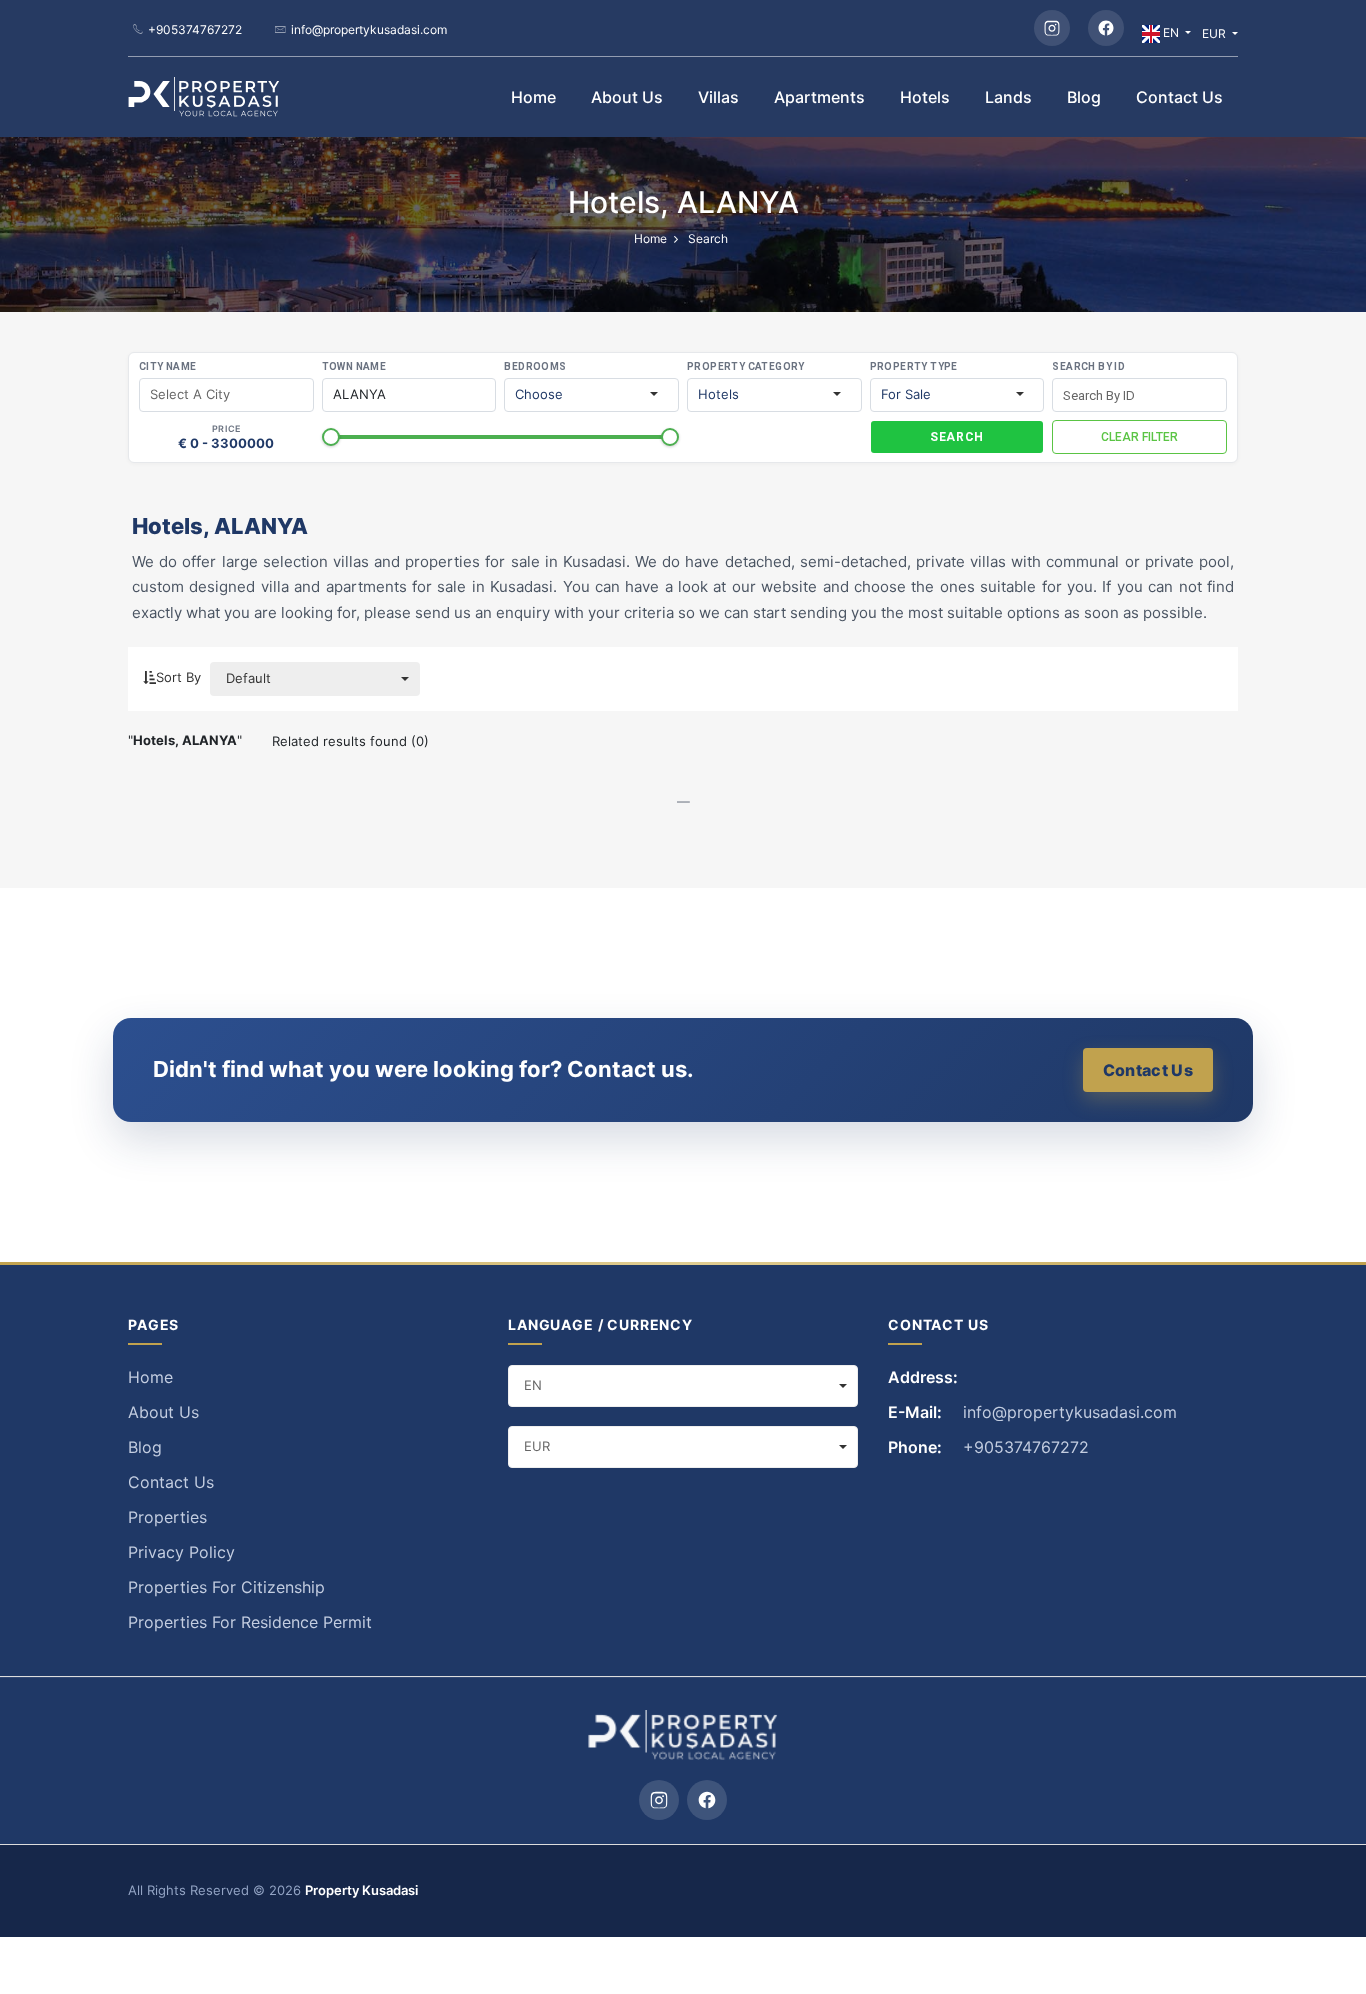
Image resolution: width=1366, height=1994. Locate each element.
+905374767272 (195, 29)
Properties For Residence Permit (250, 1622)
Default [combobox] (248, 678)
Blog (1084, 97)
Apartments (819, 97)
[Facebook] (1106, 28)
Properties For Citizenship (226, 1587)
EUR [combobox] (537, 1446)
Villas (718, 97)
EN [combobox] (533, 1385)
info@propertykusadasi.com (369, 29)
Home (533, 97)
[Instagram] (1052, 28)
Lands (1008, 97)
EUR (1215, 33)
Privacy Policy (181, 1552)
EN (1171, 32)
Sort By (178, 677)
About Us (627, 97)
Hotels (925, 97)
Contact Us (1179, 97)
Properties (167, 1517)
